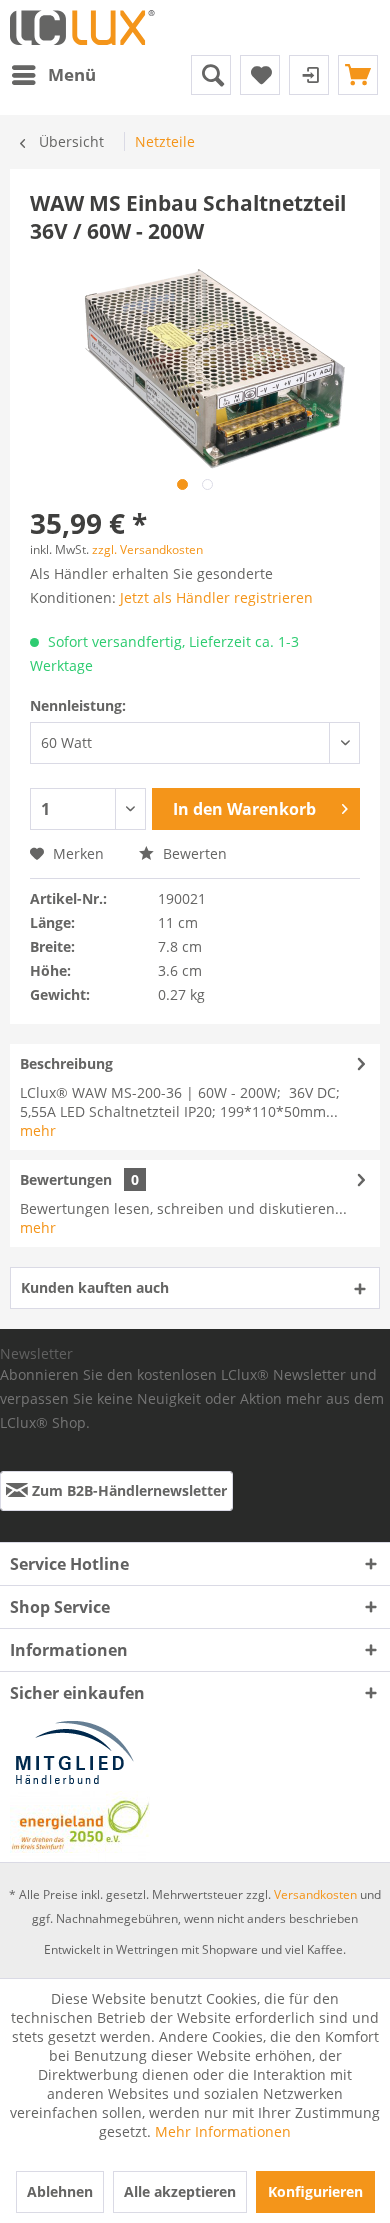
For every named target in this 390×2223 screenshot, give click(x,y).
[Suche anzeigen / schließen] (211, 75)
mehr (38, 1130)
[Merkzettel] (260, 75)
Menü (72, 74)
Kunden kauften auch (95, 1287)
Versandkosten (315, 1894)
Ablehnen (60, 2191)
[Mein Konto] (309, 75)
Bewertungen (66, 1179)
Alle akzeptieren (180, 2191)
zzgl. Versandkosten (147, 549)
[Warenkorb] (358, 75)
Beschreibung (66, 1063)
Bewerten (193, 853)
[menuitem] (53, 75)
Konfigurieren (315, 2191)
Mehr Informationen (223, 2131)
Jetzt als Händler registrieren (216, 597)
